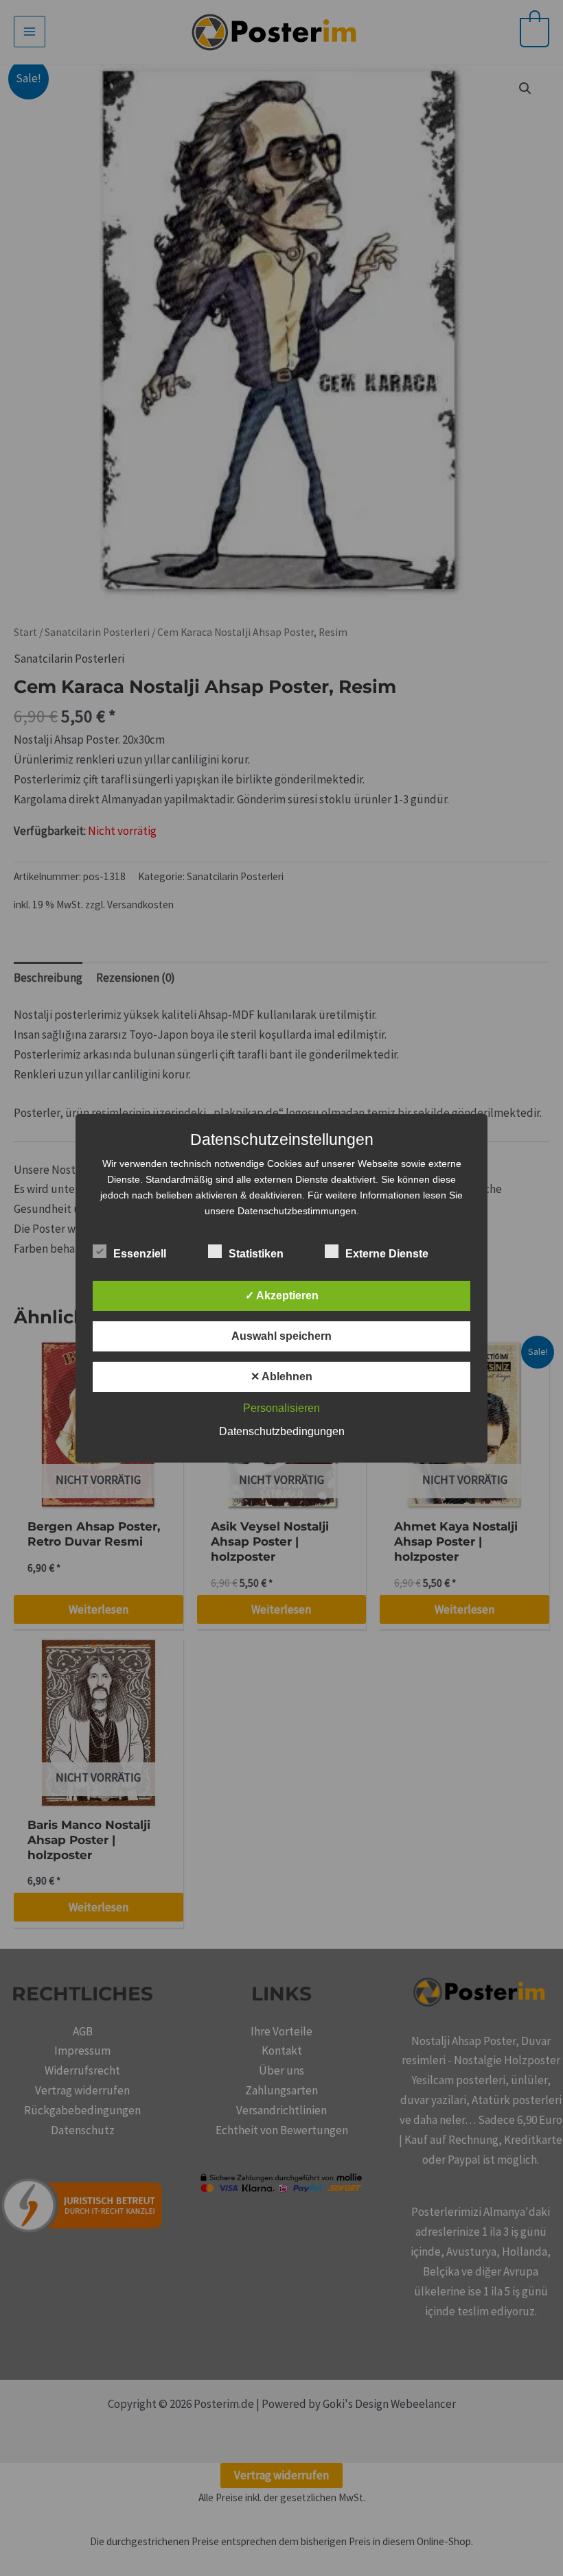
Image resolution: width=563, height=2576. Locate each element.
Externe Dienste (387, 1254)
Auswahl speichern (281, 1336)
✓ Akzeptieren (282, 1296)
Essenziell (140, 1254)
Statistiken (256, 1254)
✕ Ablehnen (281, 1376)
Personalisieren (281, 1408)
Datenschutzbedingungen (282, 1431)
